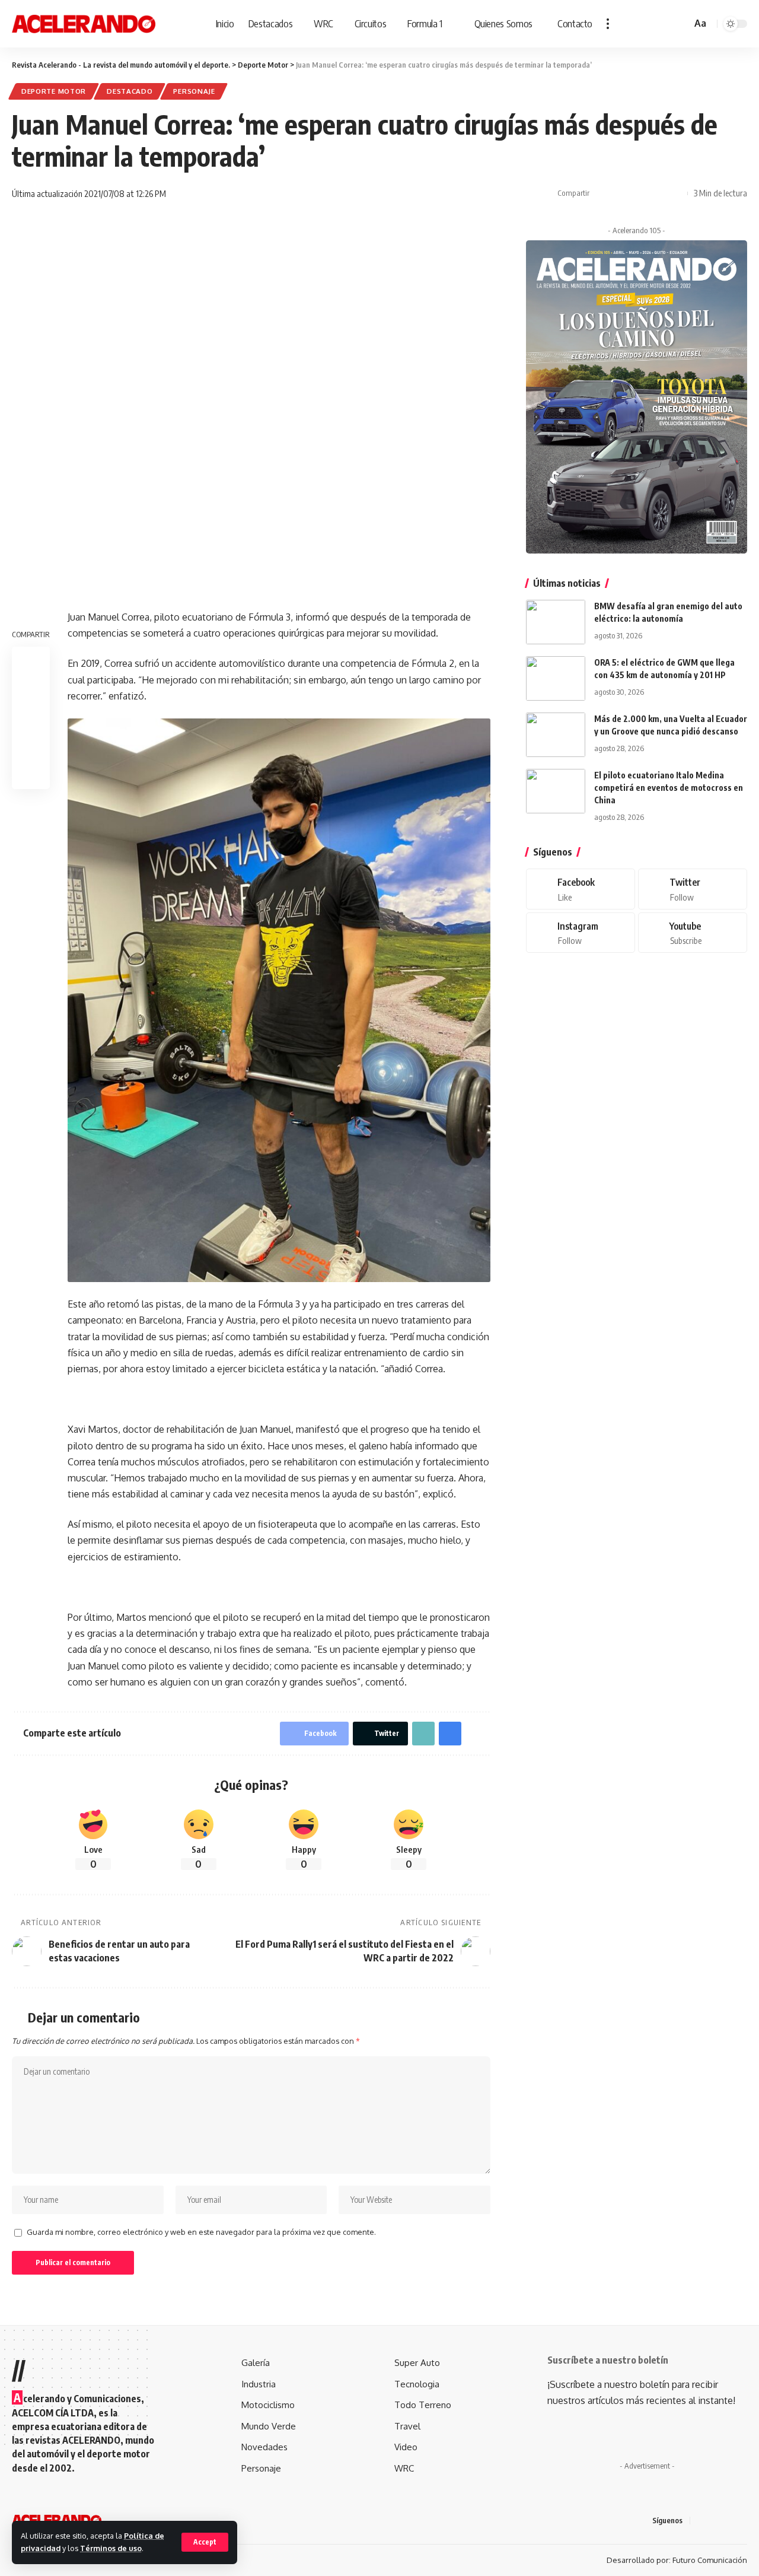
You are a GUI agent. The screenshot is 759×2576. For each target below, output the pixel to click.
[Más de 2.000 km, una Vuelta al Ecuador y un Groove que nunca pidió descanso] (556, 735)
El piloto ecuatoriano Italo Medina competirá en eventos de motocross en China (669, 788)
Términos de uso (111, 2548)
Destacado (130, 91)
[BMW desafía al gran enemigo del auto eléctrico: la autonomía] (556, 622)
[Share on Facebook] (602, 193)
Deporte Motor (54, 91)
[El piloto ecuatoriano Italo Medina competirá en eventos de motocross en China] (556, 791)
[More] (675, 193)
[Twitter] (693, 889)
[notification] (665, 24)
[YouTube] (729, 2520)
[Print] (657, 193)
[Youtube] (693, 932)
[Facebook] (581, 889)
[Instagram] (581, 932)
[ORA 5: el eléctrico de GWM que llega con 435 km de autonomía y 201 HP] (556, 678)
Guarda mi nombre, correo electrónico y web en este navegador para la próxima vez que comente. (201, 2232)
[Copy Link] (639, 193)
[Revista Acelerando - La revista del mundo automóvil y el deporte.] (84, 24)
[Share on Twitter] (620, 193)
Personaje (194, 91)
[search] (681, 24)
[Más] (608, 24)
